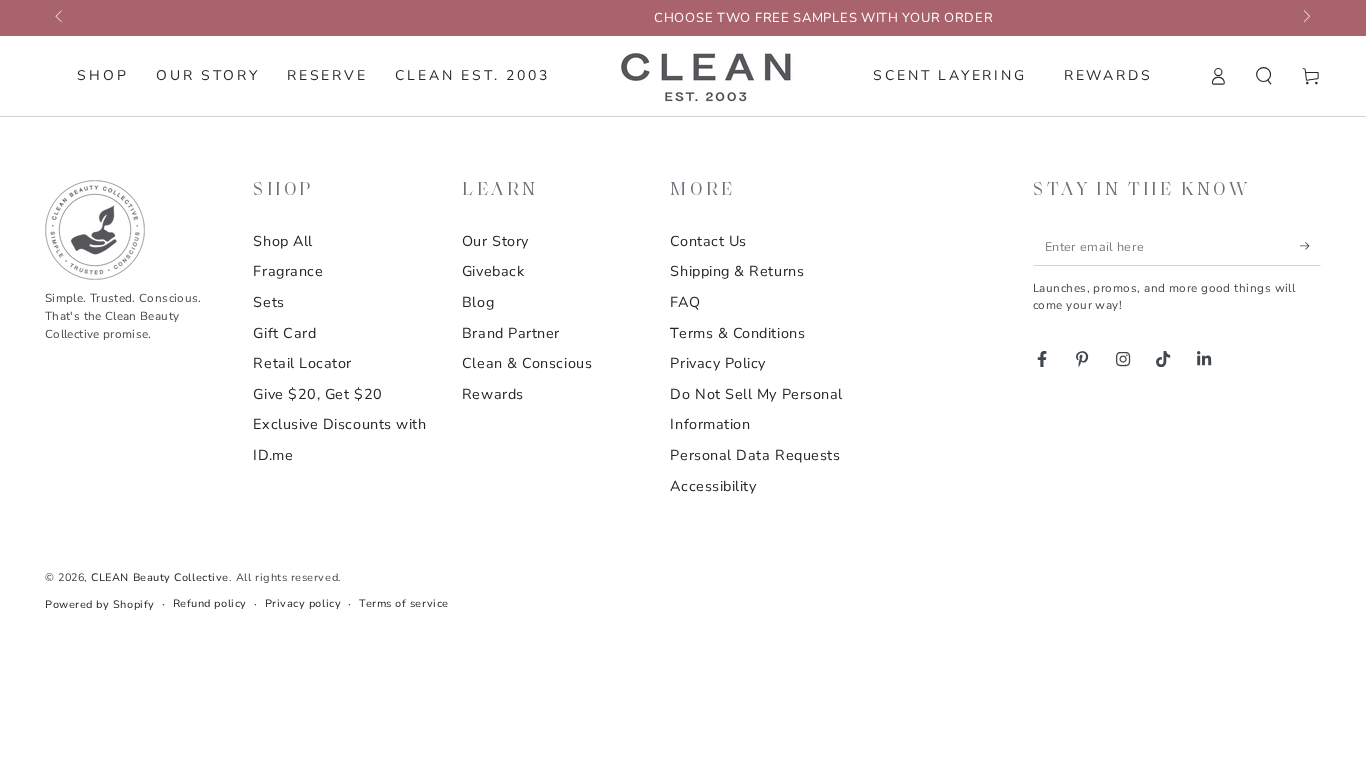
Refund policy (210, 603)
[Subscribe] (1310, 246)
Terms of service (404, 603)
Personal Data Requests (755, 455)
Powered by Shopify (100, 604)
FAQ (685, 302)
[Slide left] (60, 18)
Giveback (493, 271)
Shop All (282, 241)
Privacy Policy (718, 363)
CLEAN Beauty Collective (159, 577)
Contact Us (708, 241)
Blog (478, 302)
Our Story (495, 241)
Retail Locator (302, 363)
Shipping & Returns (737, 271)
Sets (268, 302)
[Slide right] (1305, 18)
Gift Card (284, 333)
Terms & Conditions (737, 333)
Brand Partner (511, 333)
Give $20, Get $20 (317, 394)
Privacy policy (303, 603)
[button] (1264, 76)
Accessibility (713, 486)
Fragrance (288, 271)
